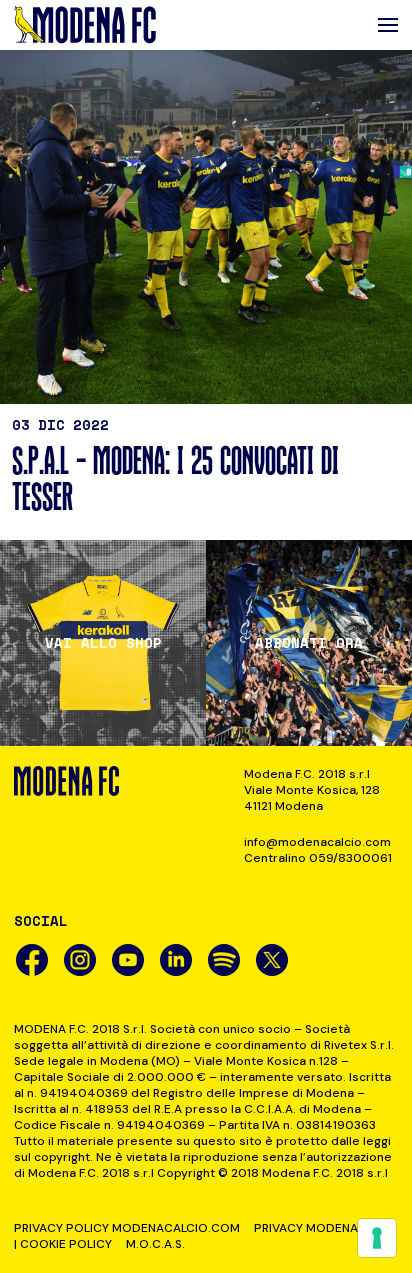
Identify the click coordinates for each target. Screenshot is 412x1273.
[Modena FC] (85, 25)
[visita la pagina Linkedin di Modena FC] (176, 960)
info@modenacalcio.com (317, 842)
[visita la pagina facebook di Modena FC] (32, 960)
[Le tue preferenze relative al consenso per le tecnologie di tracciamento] (377, 1238)
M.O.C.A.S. (155, 1244)
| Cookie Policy (63, 1244)
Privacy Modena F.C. (317, 1228)
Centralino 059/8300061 (318, 858)
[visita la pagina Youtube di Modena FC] (128, 960)
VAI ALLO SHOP (103, 643)
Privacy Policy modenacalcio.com (127, 1228)
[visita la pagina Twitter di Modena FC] (272, 960)
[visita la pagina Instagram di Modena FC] (80, 960)
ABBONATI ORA (309, 643)
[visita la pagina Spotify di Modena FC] (224, 960)
